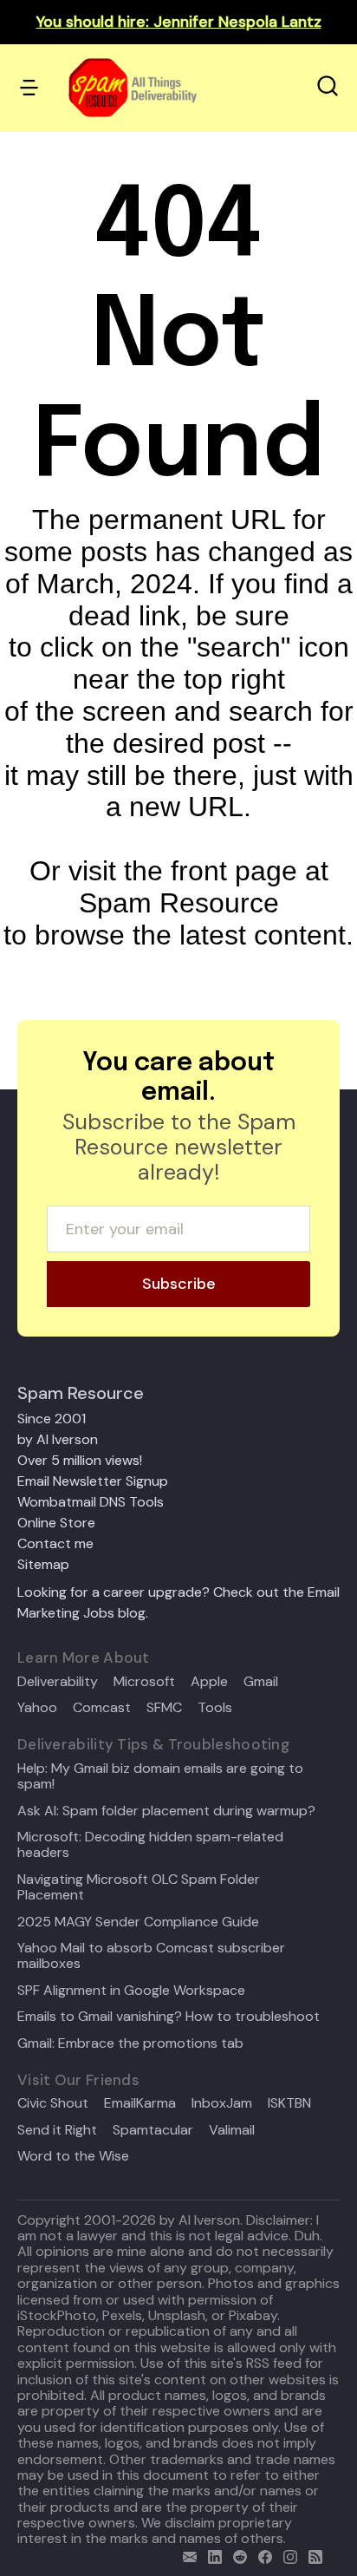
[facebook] (261, 2555)
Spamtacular (153, 2130)
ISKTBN (289, 2103)
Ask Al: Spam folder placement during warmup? (166, 1811)
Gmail (261, 1682)
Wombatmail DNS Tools (91, 1502)
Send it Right (57, 2130)
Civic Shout (53, 2103)
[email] (186, 2555)
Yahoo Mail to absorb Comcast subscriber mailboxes (151, 1956)
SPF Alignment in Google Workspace (131, 1991)
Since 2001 (52, 1419)
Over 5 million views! (80, 1460)
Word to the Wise (73, 2156)
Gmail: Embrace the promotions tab (130, 2043)
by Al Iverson (58, 1439)
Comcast (102, 1708)
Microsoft (144, 1682)
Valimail (232, 2130)
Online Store (56, 1523)
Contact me (55, 1543)
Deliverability (58, 1682)
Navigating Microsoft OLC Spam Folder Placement (139, 1888)
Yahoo (37, 1708)
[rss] (312, 2555)
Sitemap (43, 1564)
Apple (209, 1682)
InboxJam (222, 2103)
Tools (215, 1708)
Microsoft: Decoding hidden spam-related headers (150, 1845)
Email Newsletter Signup (93, 1481)
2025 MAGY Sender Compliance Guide (138, 1922)
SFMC (164, 1708)
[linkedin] (211, 2555)
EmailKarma (140, 2103)
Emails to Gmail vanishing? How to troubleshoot (169, 2017)
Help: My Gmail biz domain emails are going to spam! (160, 1777)
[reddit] (236, 2555)
